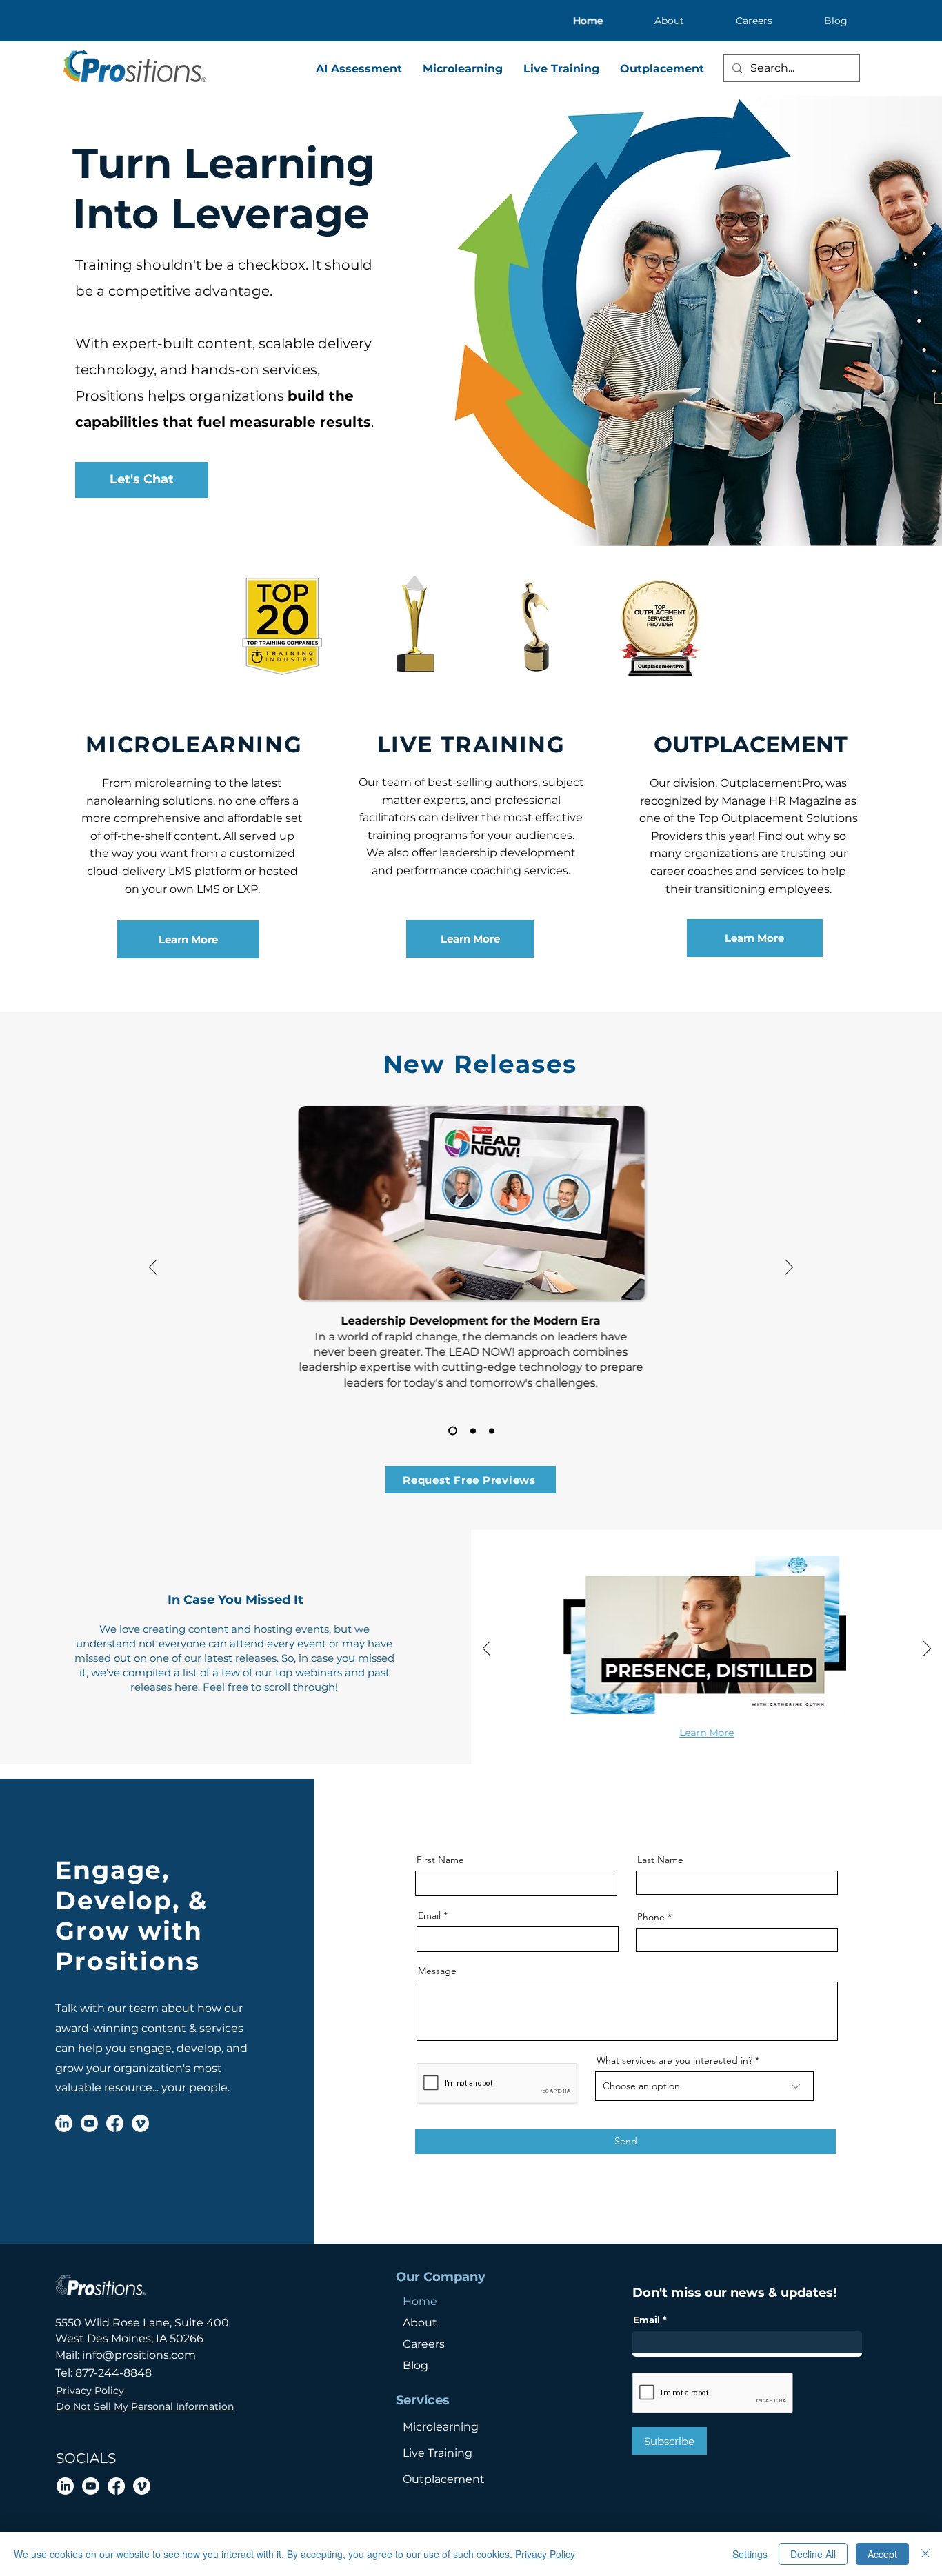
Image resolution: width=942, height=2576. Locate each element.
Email (429, 1915)
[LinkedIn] (64, 2123)
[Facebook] (115, 2123)
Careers (424, 2344)
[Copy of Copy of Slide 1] (492, 1431)
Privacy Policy (545, 2554)
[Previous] (153, 1268)
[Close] (925, 2554)
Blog (415, 2365)
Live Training (438, 2453)
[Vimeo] (140, 2123)
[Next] (789, 1268)
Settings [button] (750, 2554)
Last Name (660, 1860)
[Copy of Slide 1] (473, 1431)
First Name (440, 1860)
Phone (651, 1917)
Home (420, 2301)
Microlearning (441, 2427)
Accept (882, 2554)
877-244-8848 (113, 2373)
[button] (471, 1480)
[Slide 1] (453, 1431)
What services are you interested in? (674, 2060)
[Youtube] (89, 2123)
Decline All (813, 2554)
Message (437, 1971)
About (420, 2323)
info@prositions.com (139, 2355)
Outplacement (444, 2479)
